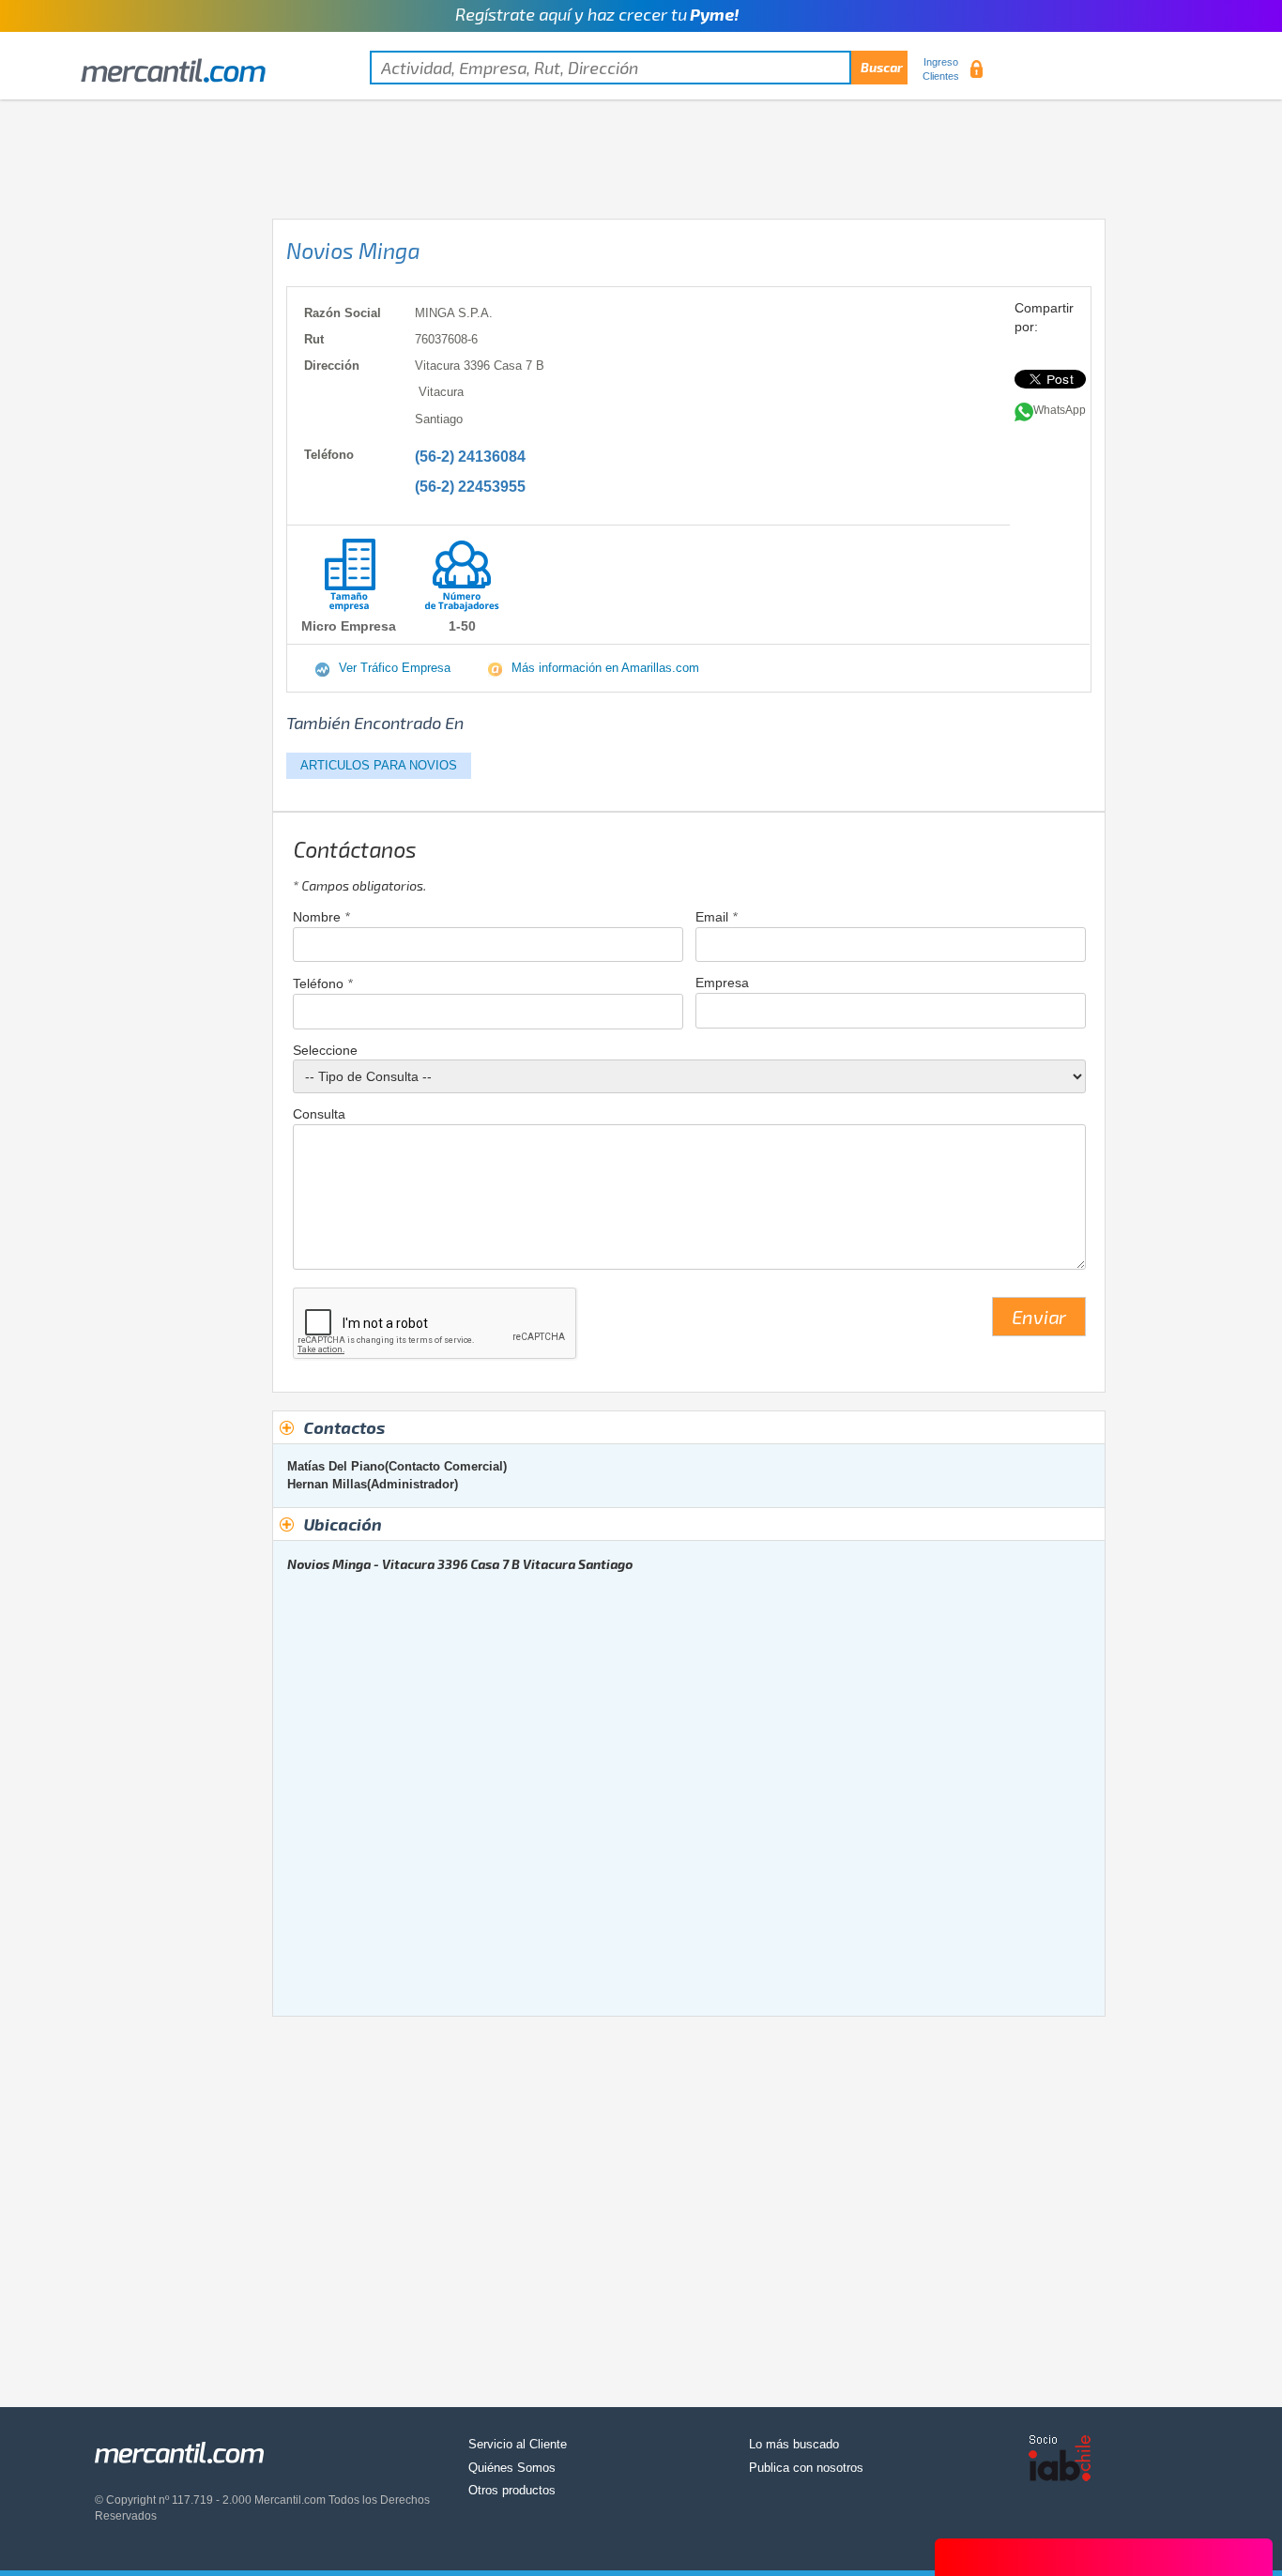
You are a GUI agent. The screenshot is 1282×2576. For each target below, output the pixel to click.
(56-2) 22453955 (470, 487)
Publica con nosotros (806, 2468)
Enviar (1039, 1317)
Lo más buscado (794, 2444)
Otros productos (512, 2490)
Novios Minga (353, 251)
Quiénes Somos (512, 2468)
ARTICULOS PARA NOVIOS (379, 765)
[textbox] (639, 68)
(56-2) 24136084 (470, 457)
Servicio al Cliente (518, 2444)
